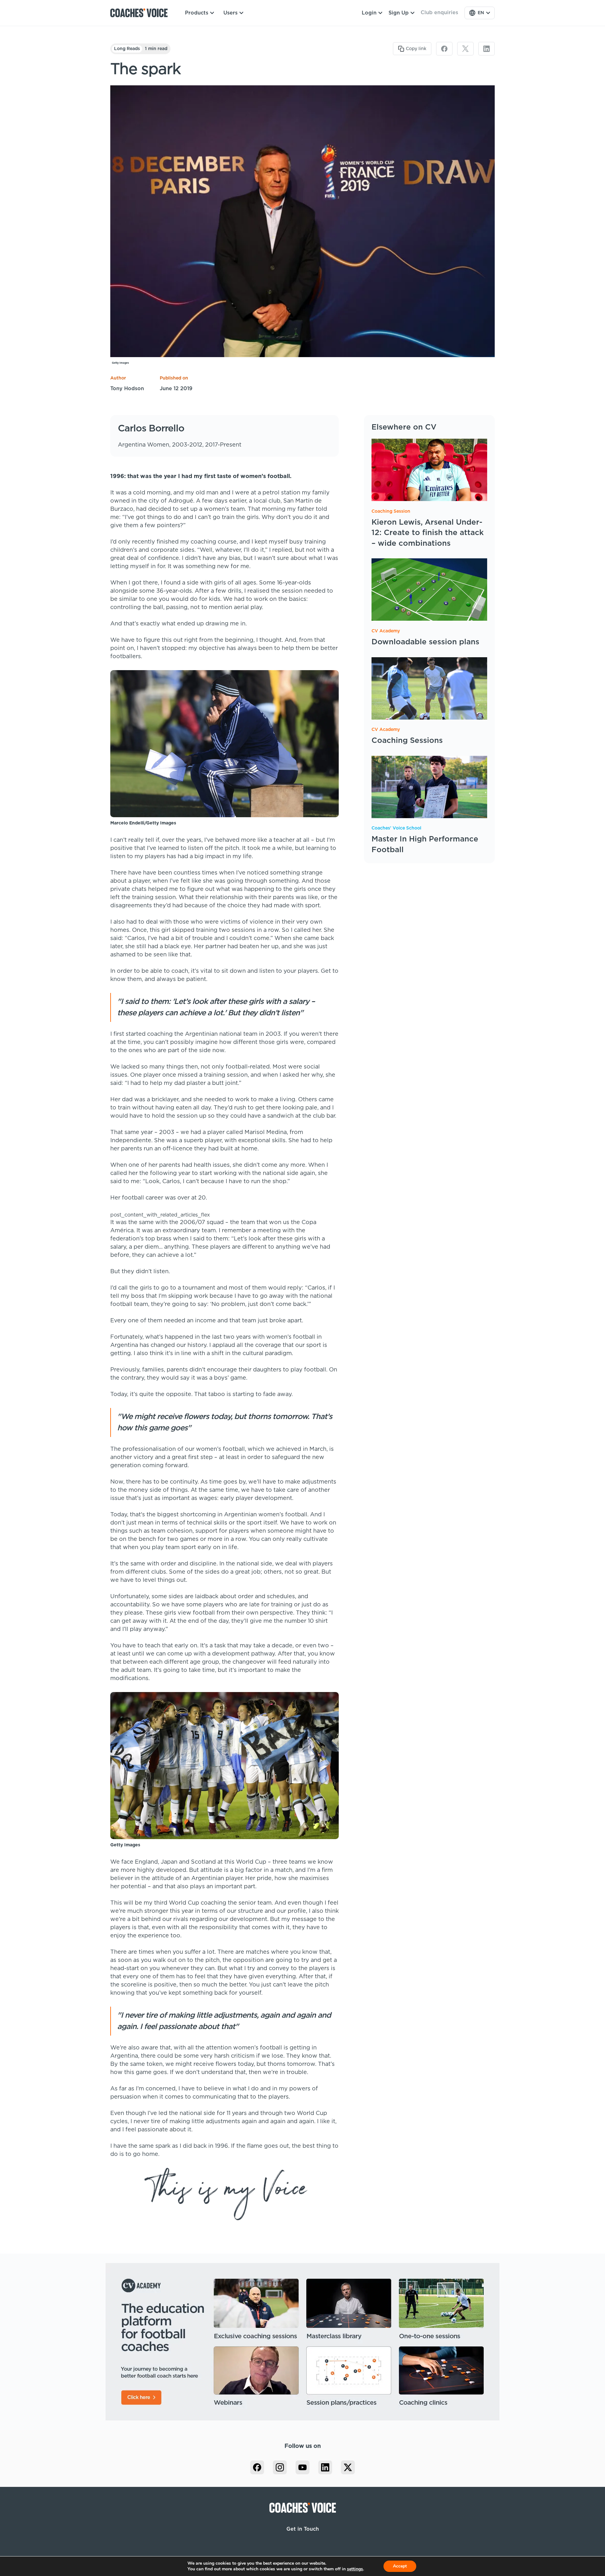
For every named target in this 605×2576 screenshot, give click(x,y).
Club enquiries (439, 13)
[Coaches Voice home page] (141, 13)
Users (230, 13)
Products (197, 13)
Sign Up (399, 13)
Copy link (416, 49)
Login (369, 13)
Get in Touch (303, 2529)
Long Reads (127, 49)
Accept (400, 2566)
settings (355, 2569)
